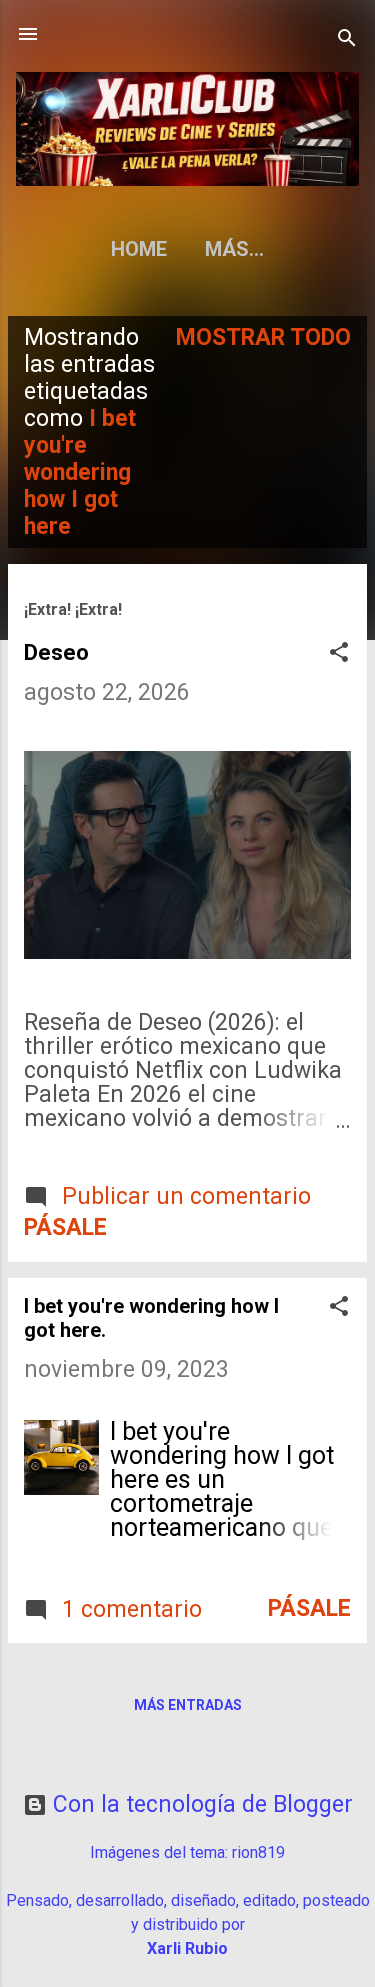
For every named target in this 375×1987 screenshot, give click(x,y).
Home (139, 249)
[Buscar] (347, 40)
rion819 (258, 1852)
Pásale (65, 1227)
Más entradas (188, 1705)
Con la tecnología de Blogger (200, 1804)
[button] (339, 654)
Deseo (56, 652)
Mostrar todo (263, 337)
